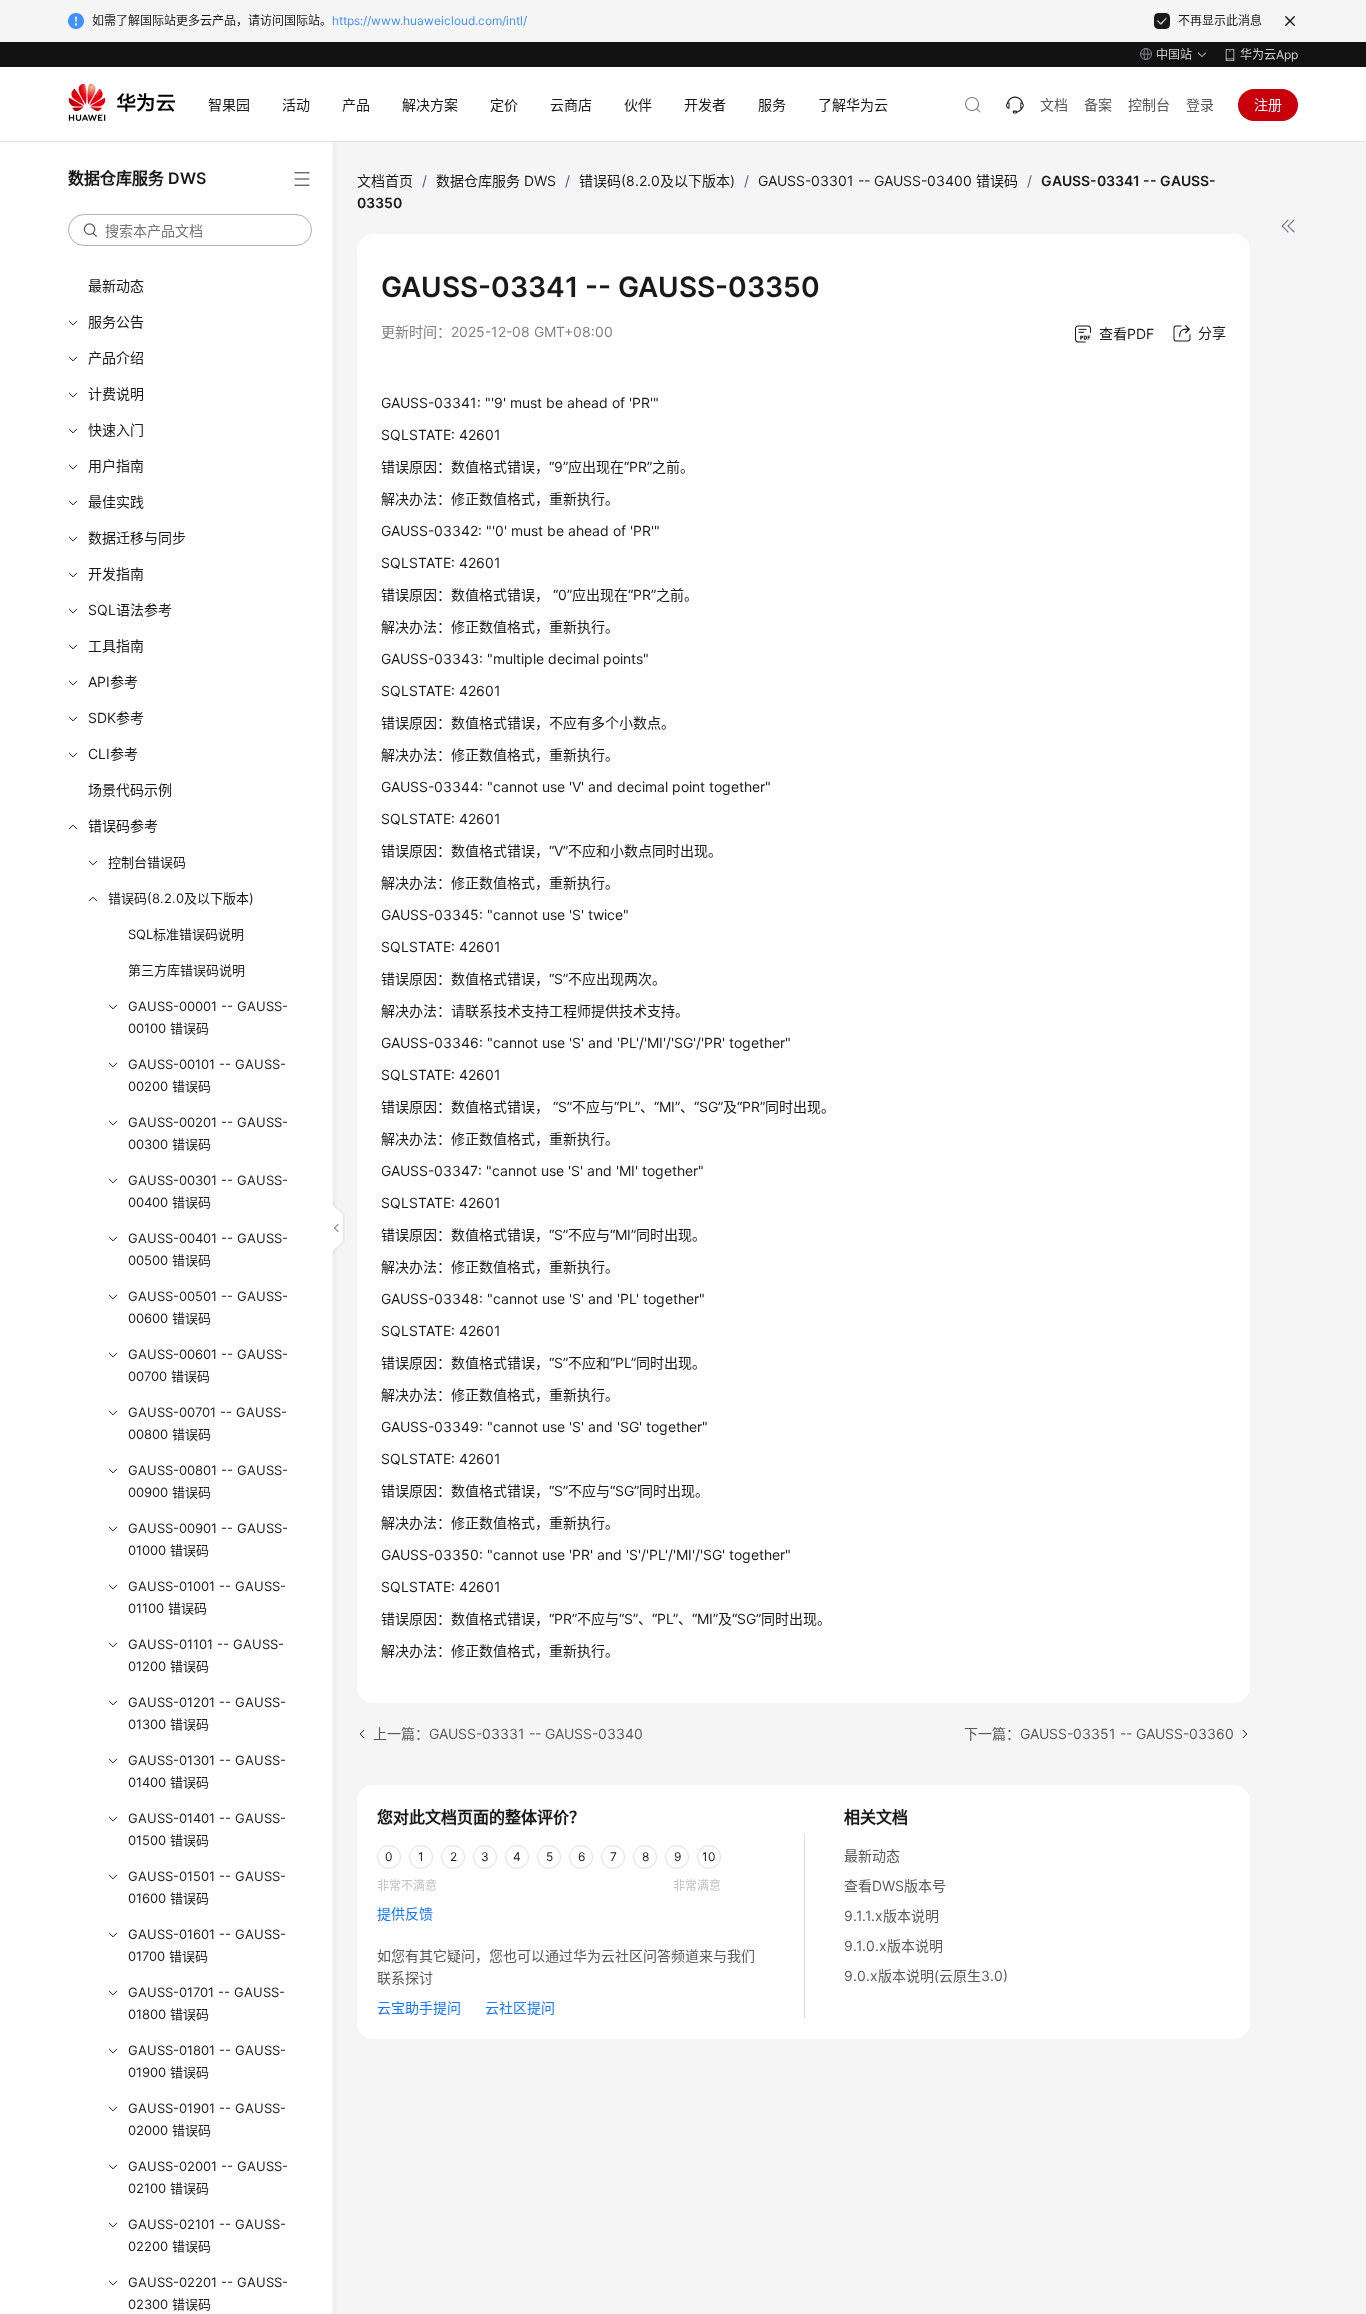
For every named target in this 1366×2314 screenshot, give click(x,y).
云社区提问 (520, 2007)
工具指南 (116, 645)
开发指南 (116, 573)
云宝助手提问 (419, 2007)
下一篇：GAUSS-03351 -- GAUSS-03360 (1099, 1733)
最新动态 (116, 285)
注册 (1268, 104)
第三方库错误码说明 (186, 970)
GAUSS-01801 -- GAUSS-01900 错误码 (207, 2061)
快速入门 (116, 429)
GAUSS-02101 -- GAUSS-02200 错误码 (207, 2235)
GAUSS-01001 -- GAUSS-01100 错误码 (207, 1597)
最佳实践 (116, 501)
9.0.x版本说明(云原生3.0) (926, 1975)
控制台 (1149, 104)
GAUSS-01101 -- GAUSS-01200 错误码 (206, 1655)
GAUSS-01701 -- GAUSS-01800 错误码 (206, 2003)
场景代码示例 (130, 789)
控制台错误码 (147, 862)
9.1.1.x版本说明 (891, 1915)
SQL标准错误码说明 (186, 934)
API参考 (113, 681)
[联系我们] (1015, 105)
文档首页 (385, 180)
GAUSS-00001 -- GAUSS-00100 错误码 (208, 1017)
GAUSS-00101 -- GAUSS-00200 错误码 (207, 1075)
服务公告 (116, 321)
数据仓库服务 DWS (496, 180)
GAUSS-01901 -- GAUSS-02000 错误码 (207, 2119)
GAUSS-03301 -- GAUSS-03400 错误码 (888, 180)
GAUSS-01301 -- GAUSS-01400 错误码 (207, 1771)
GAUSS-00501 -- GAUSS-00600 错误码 (208, 1307)
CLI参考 (113, 753)
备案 (1098, 104)
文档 (1054, 104)
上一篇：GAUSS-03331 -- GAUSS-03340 (508, 1733)
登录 (1200, 104)
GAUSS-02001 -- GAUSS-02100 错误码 (208, 2177)
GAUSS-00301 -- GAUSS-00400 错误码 (208, 1191)
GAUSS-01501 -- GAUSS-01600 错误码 (207, 1887)
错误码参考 (123, 825)
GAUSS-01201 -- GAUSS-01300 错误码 (207, 1713)
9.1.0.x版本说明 (893, 1945)
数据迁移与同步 (137, 537)
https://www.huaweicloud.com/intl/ (429, 20)
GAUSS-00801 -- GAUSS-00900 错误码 (208, 1481)
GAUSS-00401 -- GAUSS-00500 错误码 (208, 1249)
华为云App (1269, 54)
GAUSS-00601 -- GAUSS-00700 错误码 (208, 1365)
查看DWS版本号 (895, 1885)
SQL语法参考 (130, 609)
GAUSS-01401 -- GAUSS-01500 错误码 (207, 1829)
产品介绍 (116, 357)
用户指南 (116, 465)
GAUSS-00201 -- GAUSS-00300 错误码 (208, 1133)
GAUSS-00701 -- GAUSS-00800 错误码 (207, 1423)
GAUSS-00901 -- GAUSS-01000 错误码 (208, 1539)
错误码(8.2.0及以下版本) (181, 898)
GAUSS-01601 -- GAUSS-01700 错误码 (207, 1945)
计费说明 (116, 393)
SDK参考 (116, 717)
